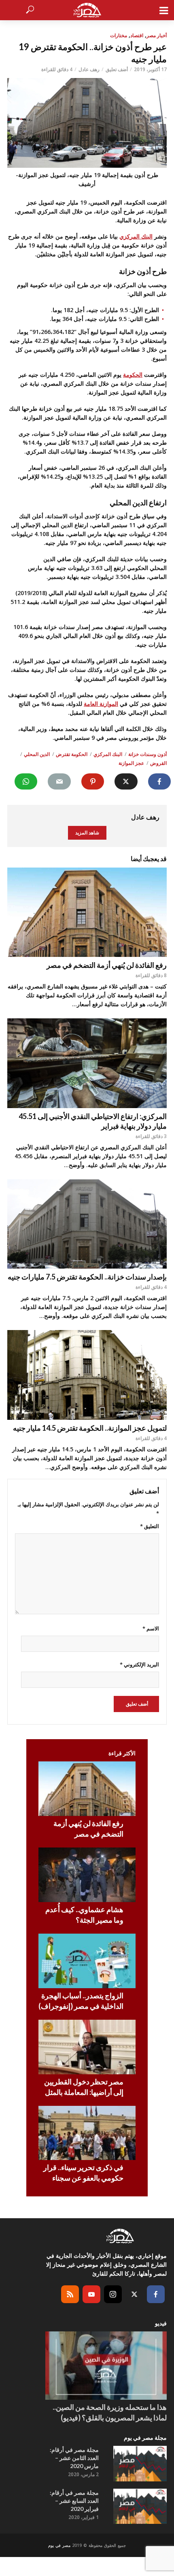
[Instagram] (113, 2294)
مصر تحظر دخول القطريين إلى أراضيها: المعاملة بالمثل (84, 2087)
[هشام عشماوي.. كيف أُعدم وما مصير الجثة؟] (87, 1875)
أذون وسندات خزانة (147, 754)
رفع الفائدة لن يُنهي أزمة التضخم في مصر (107, 965)
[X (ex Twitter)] (134, 2294)
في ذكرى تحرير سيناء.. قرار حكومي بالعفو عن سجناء (83, 2173)
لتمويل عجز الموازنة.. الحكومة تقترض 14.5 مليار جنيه (90, 1428)
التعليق (150, 1526)
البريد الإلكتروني (139, 1664)
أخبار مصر (157, 35)
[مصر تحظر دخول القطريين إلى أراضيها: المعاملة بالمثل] (87, 2047)
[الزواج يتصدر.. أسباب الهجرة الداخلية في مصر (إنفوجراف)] (87, 1961)
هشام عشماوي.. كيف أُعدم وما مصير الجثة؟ (84, 1915)
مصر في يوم (59, 2545)
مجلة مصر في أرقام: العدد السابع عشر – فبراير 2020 (74, 2501)
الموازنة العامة (101, 704)
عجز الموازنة (131, 763)
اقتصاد (137, 35)
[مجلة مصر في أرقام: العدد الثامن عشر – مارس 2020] (140, 2464)
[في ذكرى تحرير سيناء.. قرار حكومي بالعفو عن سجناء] (87, 2133)
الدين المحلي (37, 754)
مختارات (119, 35)
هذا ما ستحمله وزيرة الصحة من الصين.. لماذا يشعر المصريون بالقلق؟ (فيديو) (110, 2412)
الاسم (151, 1628)
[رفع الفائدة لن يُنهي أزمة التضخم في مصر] (87, 912)
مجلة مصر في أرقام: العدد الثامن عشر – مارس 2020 (74, 2458)
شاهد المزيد (87, 833)
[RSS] (70, 2294)
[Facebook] (156, 2294)
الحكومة (133, 375)
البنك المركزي (136, 236)
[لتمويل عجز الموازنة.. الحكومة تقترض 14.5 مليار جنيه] (87, 1375)
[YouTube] (91, 2294)
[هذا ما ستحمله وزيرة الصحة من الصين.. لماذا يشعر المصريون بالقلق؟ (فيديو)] (106, 2366)
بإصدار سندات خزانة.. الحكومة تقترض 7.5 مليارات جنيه (87, 1277)
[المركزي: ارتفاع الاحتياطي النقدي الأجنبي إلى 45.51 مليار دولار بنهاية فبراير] (87, 1063)
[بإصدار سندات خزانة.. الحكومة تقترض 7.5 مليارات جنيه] (87, 1224)
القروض (158, 763)
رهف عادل (89, 69)
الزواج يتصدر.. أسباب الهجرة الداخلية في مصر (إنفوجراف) (81, 2001)
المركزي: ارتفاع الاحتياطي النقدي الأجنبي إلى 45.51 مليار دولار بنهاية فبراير (93, 1121)
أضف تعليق (117, 69)
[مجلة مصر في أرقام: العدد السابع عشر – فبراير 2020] (140, 2506)
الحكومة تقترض (72, 754)
